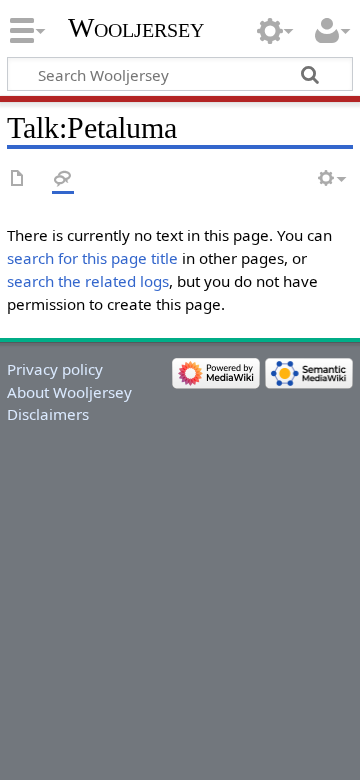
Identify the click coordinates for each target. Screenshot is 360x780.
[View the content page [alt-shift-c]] (18, 179)
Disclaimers (48, 414)
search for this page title (92, 258)
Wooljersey (136, 27)
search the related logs (88, 281)
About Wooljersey (69, 392)
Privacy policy (55, 369)
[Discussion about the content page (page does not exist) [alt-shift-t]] (63, 179)
